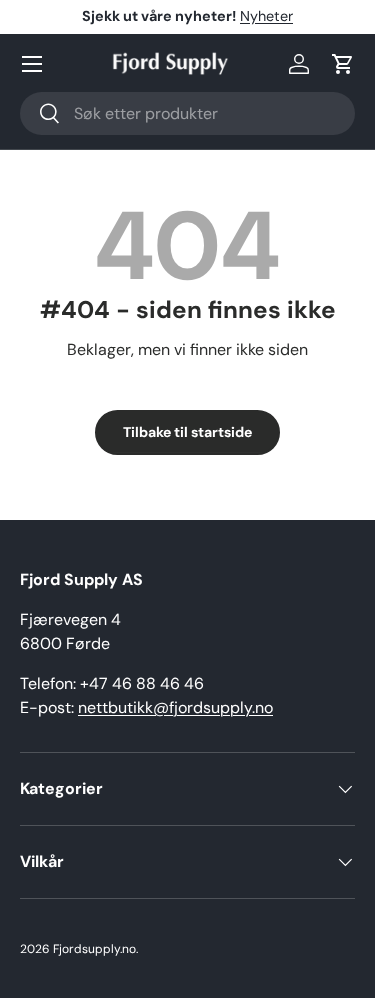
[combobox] (187, 113)
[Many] (32, 64)
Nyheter (266, 16)
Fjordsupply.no (94, 949)
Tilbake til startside (187, 432)
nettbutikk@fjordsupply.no (175, 707)
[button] (343, 64)
